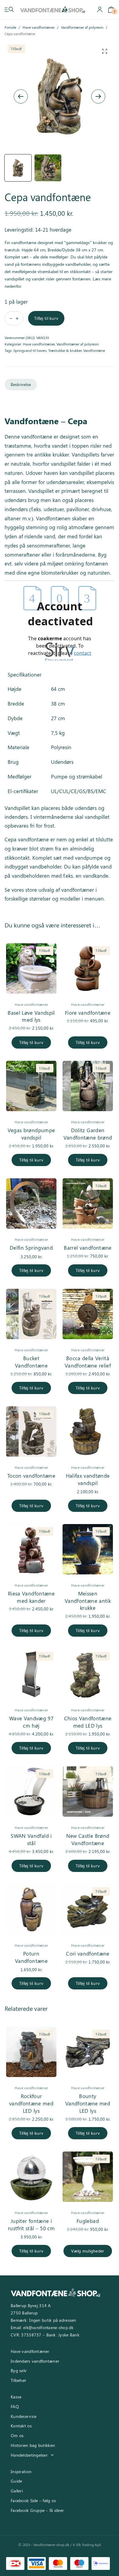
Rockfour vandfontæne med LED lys (31, 2103)
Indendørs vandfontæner (35, 2361)
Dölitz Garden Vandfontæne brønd (88, 1134)
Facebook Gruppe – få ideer (37, 2510)
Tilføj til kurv (46, 318)
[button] (105, 51)
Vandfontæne (94, 350)
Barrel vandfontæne (88, 1248)
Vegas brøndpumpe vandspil (31, 1134)
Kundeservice (23, 2416)
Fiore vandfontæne (88, 1013)
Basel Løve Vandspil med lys (31, 1016)
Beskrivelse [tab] (21, 384)
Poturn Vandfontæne (31, 1957)
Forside (10, 27)
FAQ (15, 2406)
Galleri (17, 2491)
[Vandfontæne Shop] (53, 10)
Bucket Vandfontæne (31, 1362)
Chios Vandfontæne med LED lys (88, 1722)
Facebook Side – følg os (33, 2500)
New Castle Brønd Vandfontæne (88, 1839)
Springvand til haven (30, 350)
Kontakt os (21, 2426)
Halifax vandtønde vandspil (88, 1479)
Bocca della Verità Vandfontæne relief (88, 1362)
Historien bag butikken (33, 2445)
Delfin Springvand (31, 1248)
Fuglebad (88, 2221)
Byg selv (19, 2370)
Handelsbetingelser (29, 2455)
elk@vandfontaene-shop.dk (48, 2327)
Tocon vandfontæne (31, 1476)
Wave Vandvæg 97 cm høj (31, 1722)
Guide (16, 2481)
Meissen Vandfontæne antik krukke (88, 1601)
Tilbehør (18, 2380)
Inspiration (21, 2471)
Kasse (16, 2397)
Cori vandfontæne (88, 1953)
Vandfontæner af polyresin (82, 27)
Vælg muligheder (88, 2251)
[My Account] (100, 10)
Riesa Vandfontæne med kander (31, 1597)
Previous (21, 96)
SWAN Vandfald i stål (31, 1839)
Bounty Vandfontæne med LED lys (88, 2103)
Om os (17, 2435)
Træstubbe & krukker (65, 350)
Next (98, 96)
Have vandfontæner (39, 27)
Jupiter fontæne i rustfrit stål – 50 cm (31, 2224)
